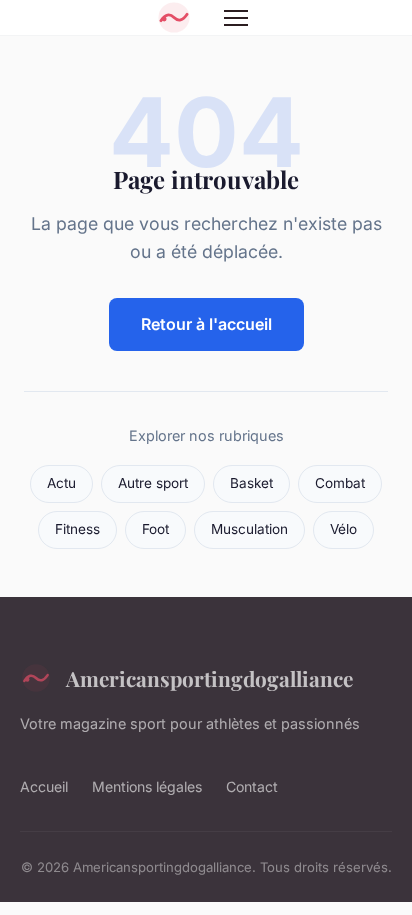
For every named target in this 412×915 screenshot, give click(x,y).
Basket (251, 483)
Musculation (249, 529)
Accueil (44, 786)
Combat (340, 483)
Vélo (343, 529)
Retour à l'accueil (206, 324)
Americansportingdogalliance (209, 678)
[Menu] (236, 18)
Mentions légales (147, 786)
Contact (252, 786)
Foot (155, 529)
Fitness (77, 529)
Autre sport (153, 483)
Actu (61, 483)
